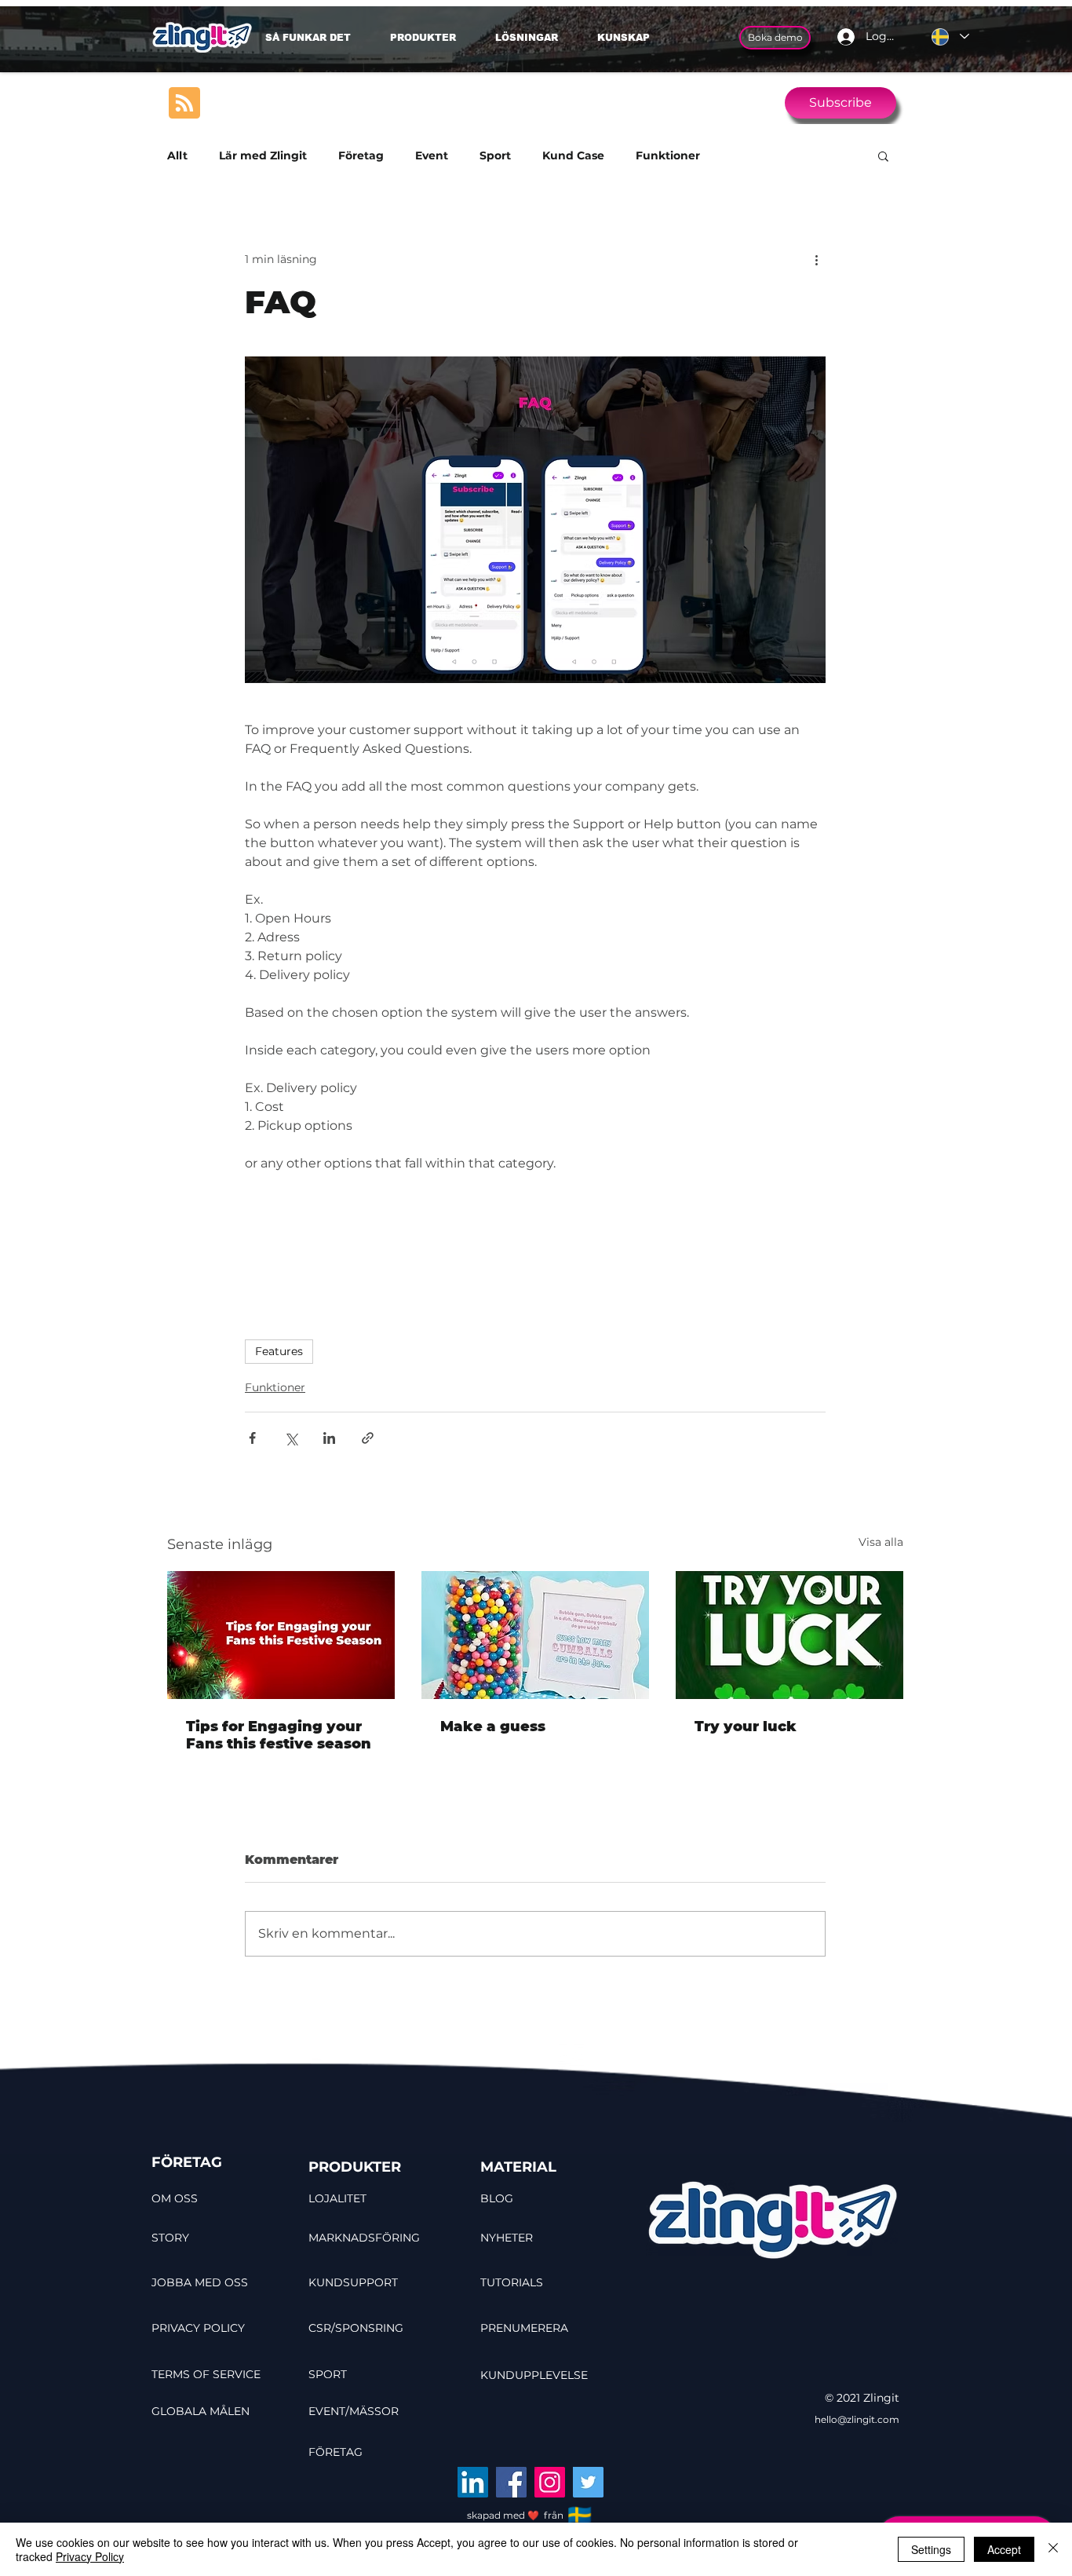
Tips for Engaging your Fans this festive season (279, 1735)
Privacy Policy (90, 2556)
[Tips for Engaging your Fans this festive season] (281, 1635)
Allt (177, 156)
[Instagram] (550, 2482)
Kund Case (573, 156)
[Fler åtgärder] (816, 259)
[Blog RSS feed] (184, 104)
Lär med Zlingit (263, 156)
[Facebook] (511, 2482)
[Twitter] (588, 2482)
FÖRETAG (187, 2162)
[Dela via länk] (368, 1438)
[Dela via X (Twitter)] (291, 1438)
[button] (534, 38)
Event (432, 156)
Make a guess (493, 1726)
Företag (361, 156)
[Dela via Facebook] (252, 1438)
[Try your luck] (789, 1635)
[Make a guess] (535, 1635)
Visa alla (881, 1542)
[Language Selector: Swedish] (950, 37)
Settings (931, 2549)
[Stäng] (1053, 2549)
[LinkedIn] (473, 2482)
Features (279, 1351)
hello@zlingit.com (857, 2419)
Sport (495, 156)
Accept (1004, 2549)
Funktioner (668, 156)
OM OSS (175, 2198)
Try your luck (746, 1726)
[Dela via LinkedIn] (329, 1438)
